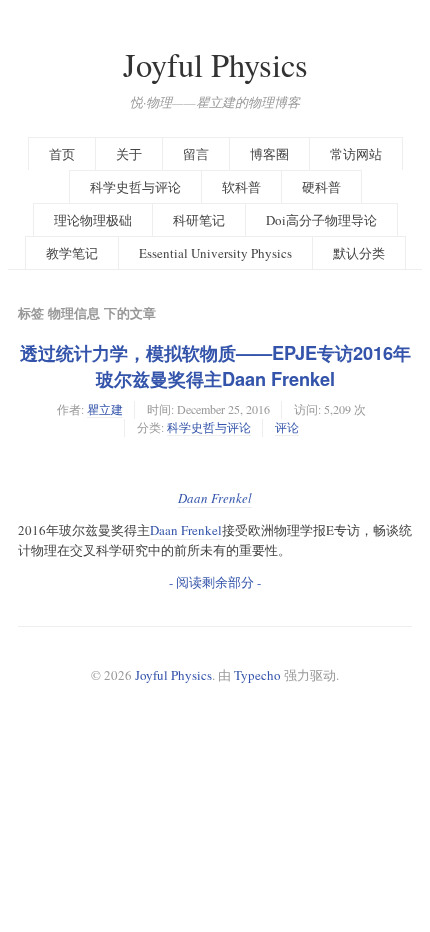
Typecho (257, 675)
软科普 (241, 187)
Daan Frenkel (215, 498)
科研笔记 (199, 220)
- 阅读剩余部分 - (215, 582)
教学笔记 (72, 253)
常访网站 (356, 154)
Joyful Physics (215, 64)
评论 (287, 427)
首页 (62, 154)
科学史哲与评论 (135, 187)
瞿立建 (105, 409)
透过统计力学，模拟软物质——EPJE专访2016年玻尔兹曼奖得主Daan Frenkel (215, 366)
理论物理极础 (93, 220)
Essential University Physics (215, 253)
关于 (129, 154)
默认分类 (359, 253)
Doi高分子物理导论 (321, 220)
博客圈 (269, 154)
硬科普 (321, 187)
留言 (196, 154)
